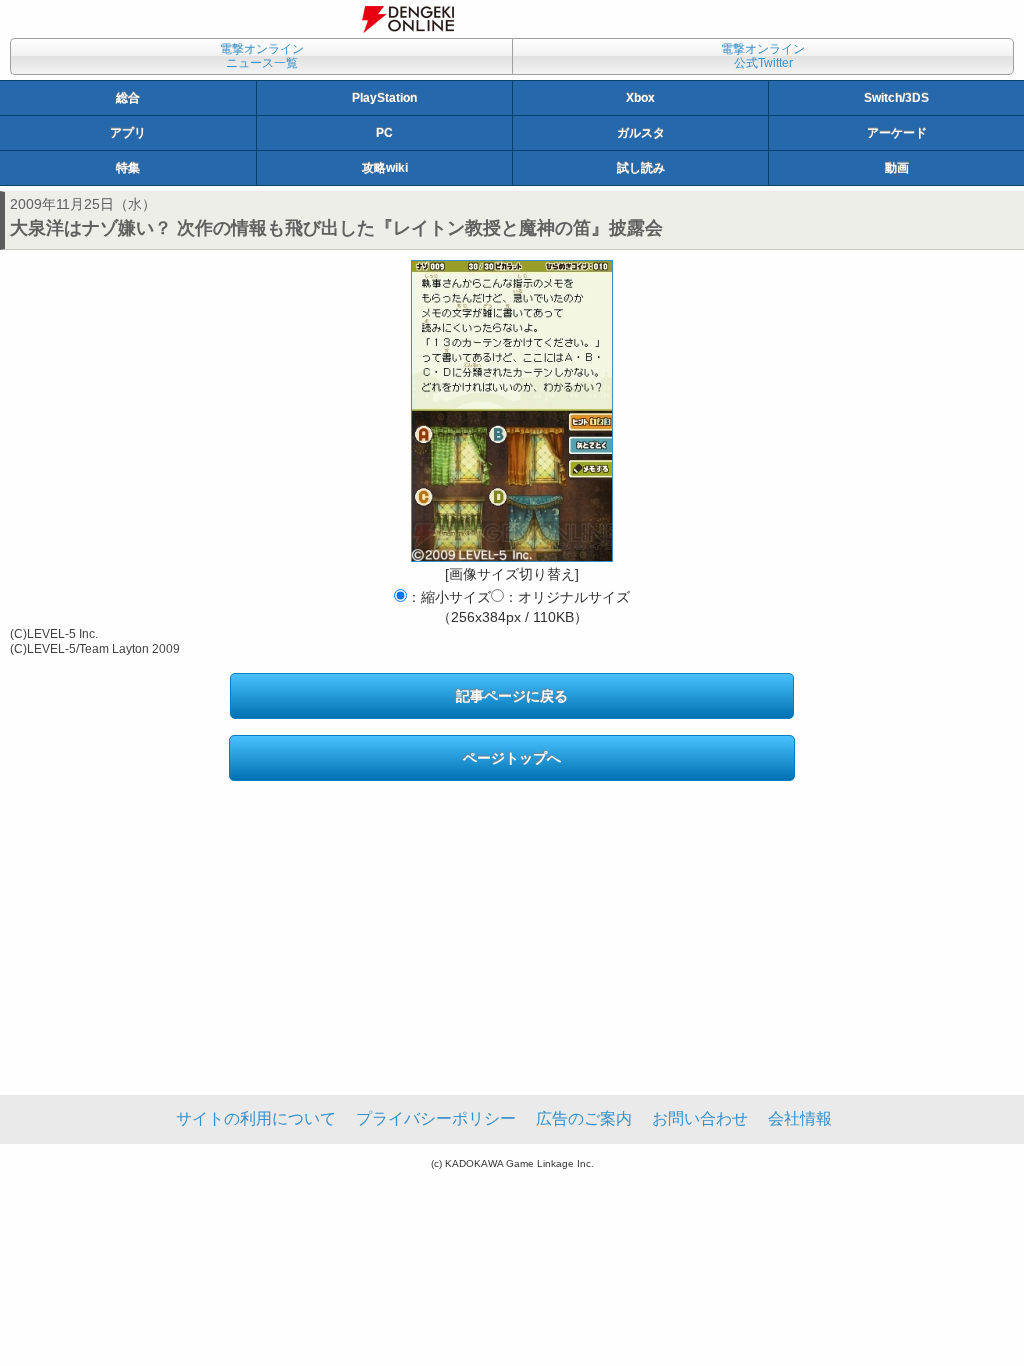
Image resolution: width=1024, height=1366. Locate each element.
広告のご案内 (584, 1118)
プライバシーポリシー (436, 1118)
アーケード (897, 133)
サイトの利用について (256, 1118)
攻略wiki (385, 168)
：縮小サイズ (449, 597)
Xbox (640, 98)
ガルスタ (641, 133)
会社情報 (800, 1118)
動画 (897, 168)
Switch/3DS (896, 98)
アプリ (128, 133)
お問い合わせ (700, 1118)
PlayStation (384, 98)
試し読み (641, 168)
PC (384, 133)
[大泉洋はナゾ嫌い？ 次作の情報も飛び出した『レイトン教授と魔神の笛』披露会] (512, 411)
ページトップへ (512, 758)
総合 (128, 98)
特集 (128, 168)
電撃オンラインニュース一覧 (262, 56)
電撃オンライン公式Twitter (763, 56)
